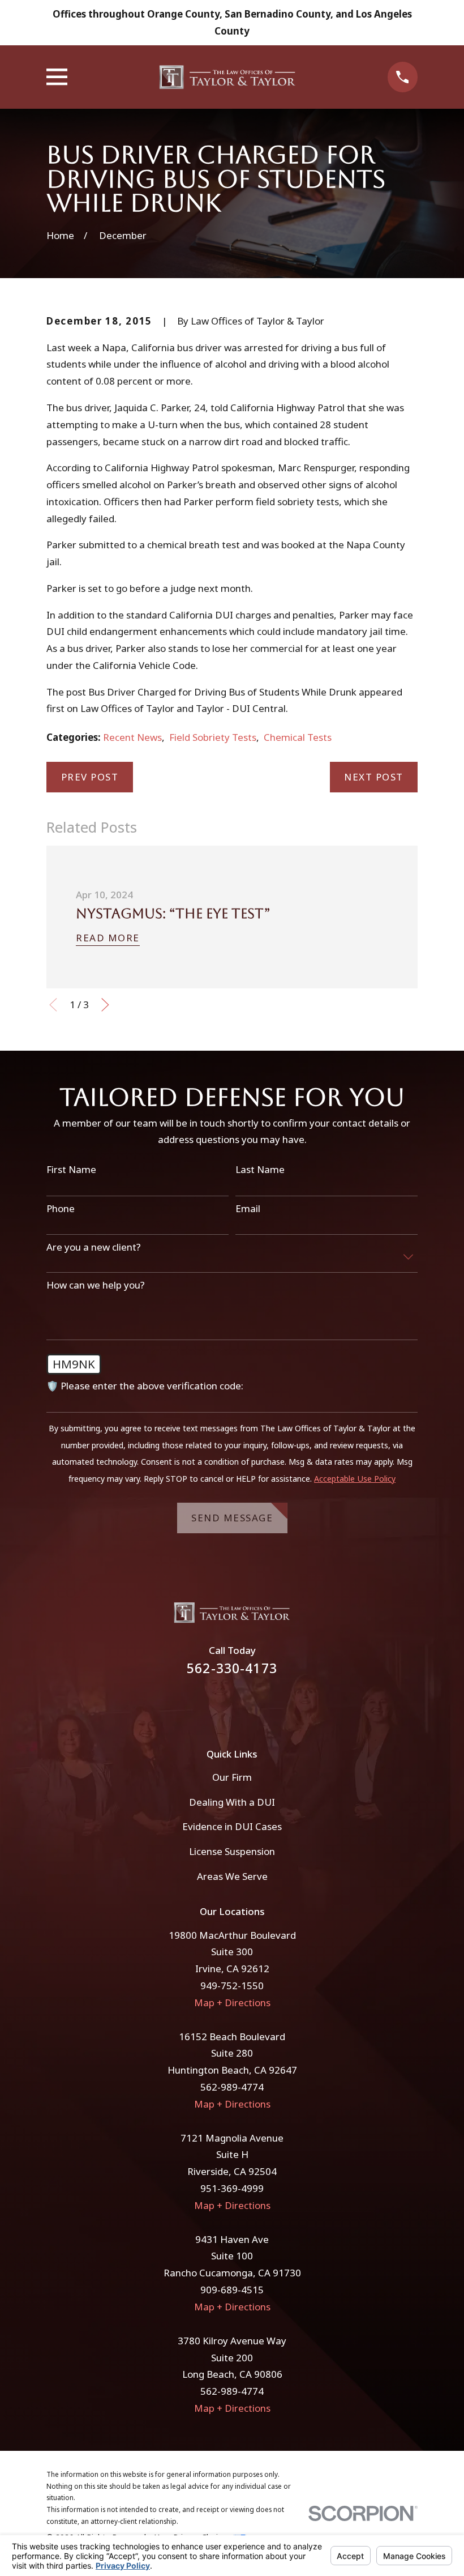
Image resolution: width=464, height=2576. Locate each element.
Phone (61, 1209)
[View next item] (105, 1005)
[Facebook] (217, 1705)
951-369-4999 (232, 2188)
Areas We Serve (232, 1876)
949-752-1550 (232, 1986)
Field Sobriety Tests (213, 737)
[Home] (227, 77)
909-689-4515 (232, 2290)
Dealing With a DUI (232, 1802)
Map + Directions (232, 2003)
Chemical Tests (298, 737)
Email (248, 1209)
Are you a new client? (94, 1247)
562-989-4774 (232, 2087)
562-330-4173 (232, 1668)
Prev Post (90, 777)
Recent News (132, 737)
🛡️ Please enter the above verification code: (145, 1386)
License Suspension (232, 1851)
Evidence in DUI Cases (232, 1826)
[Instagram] (247, 1705)
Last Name (260, 1170)
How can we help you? (96, 1285)
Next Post (374, 777)
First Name (71, 1170)
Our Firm (232, 1777)
